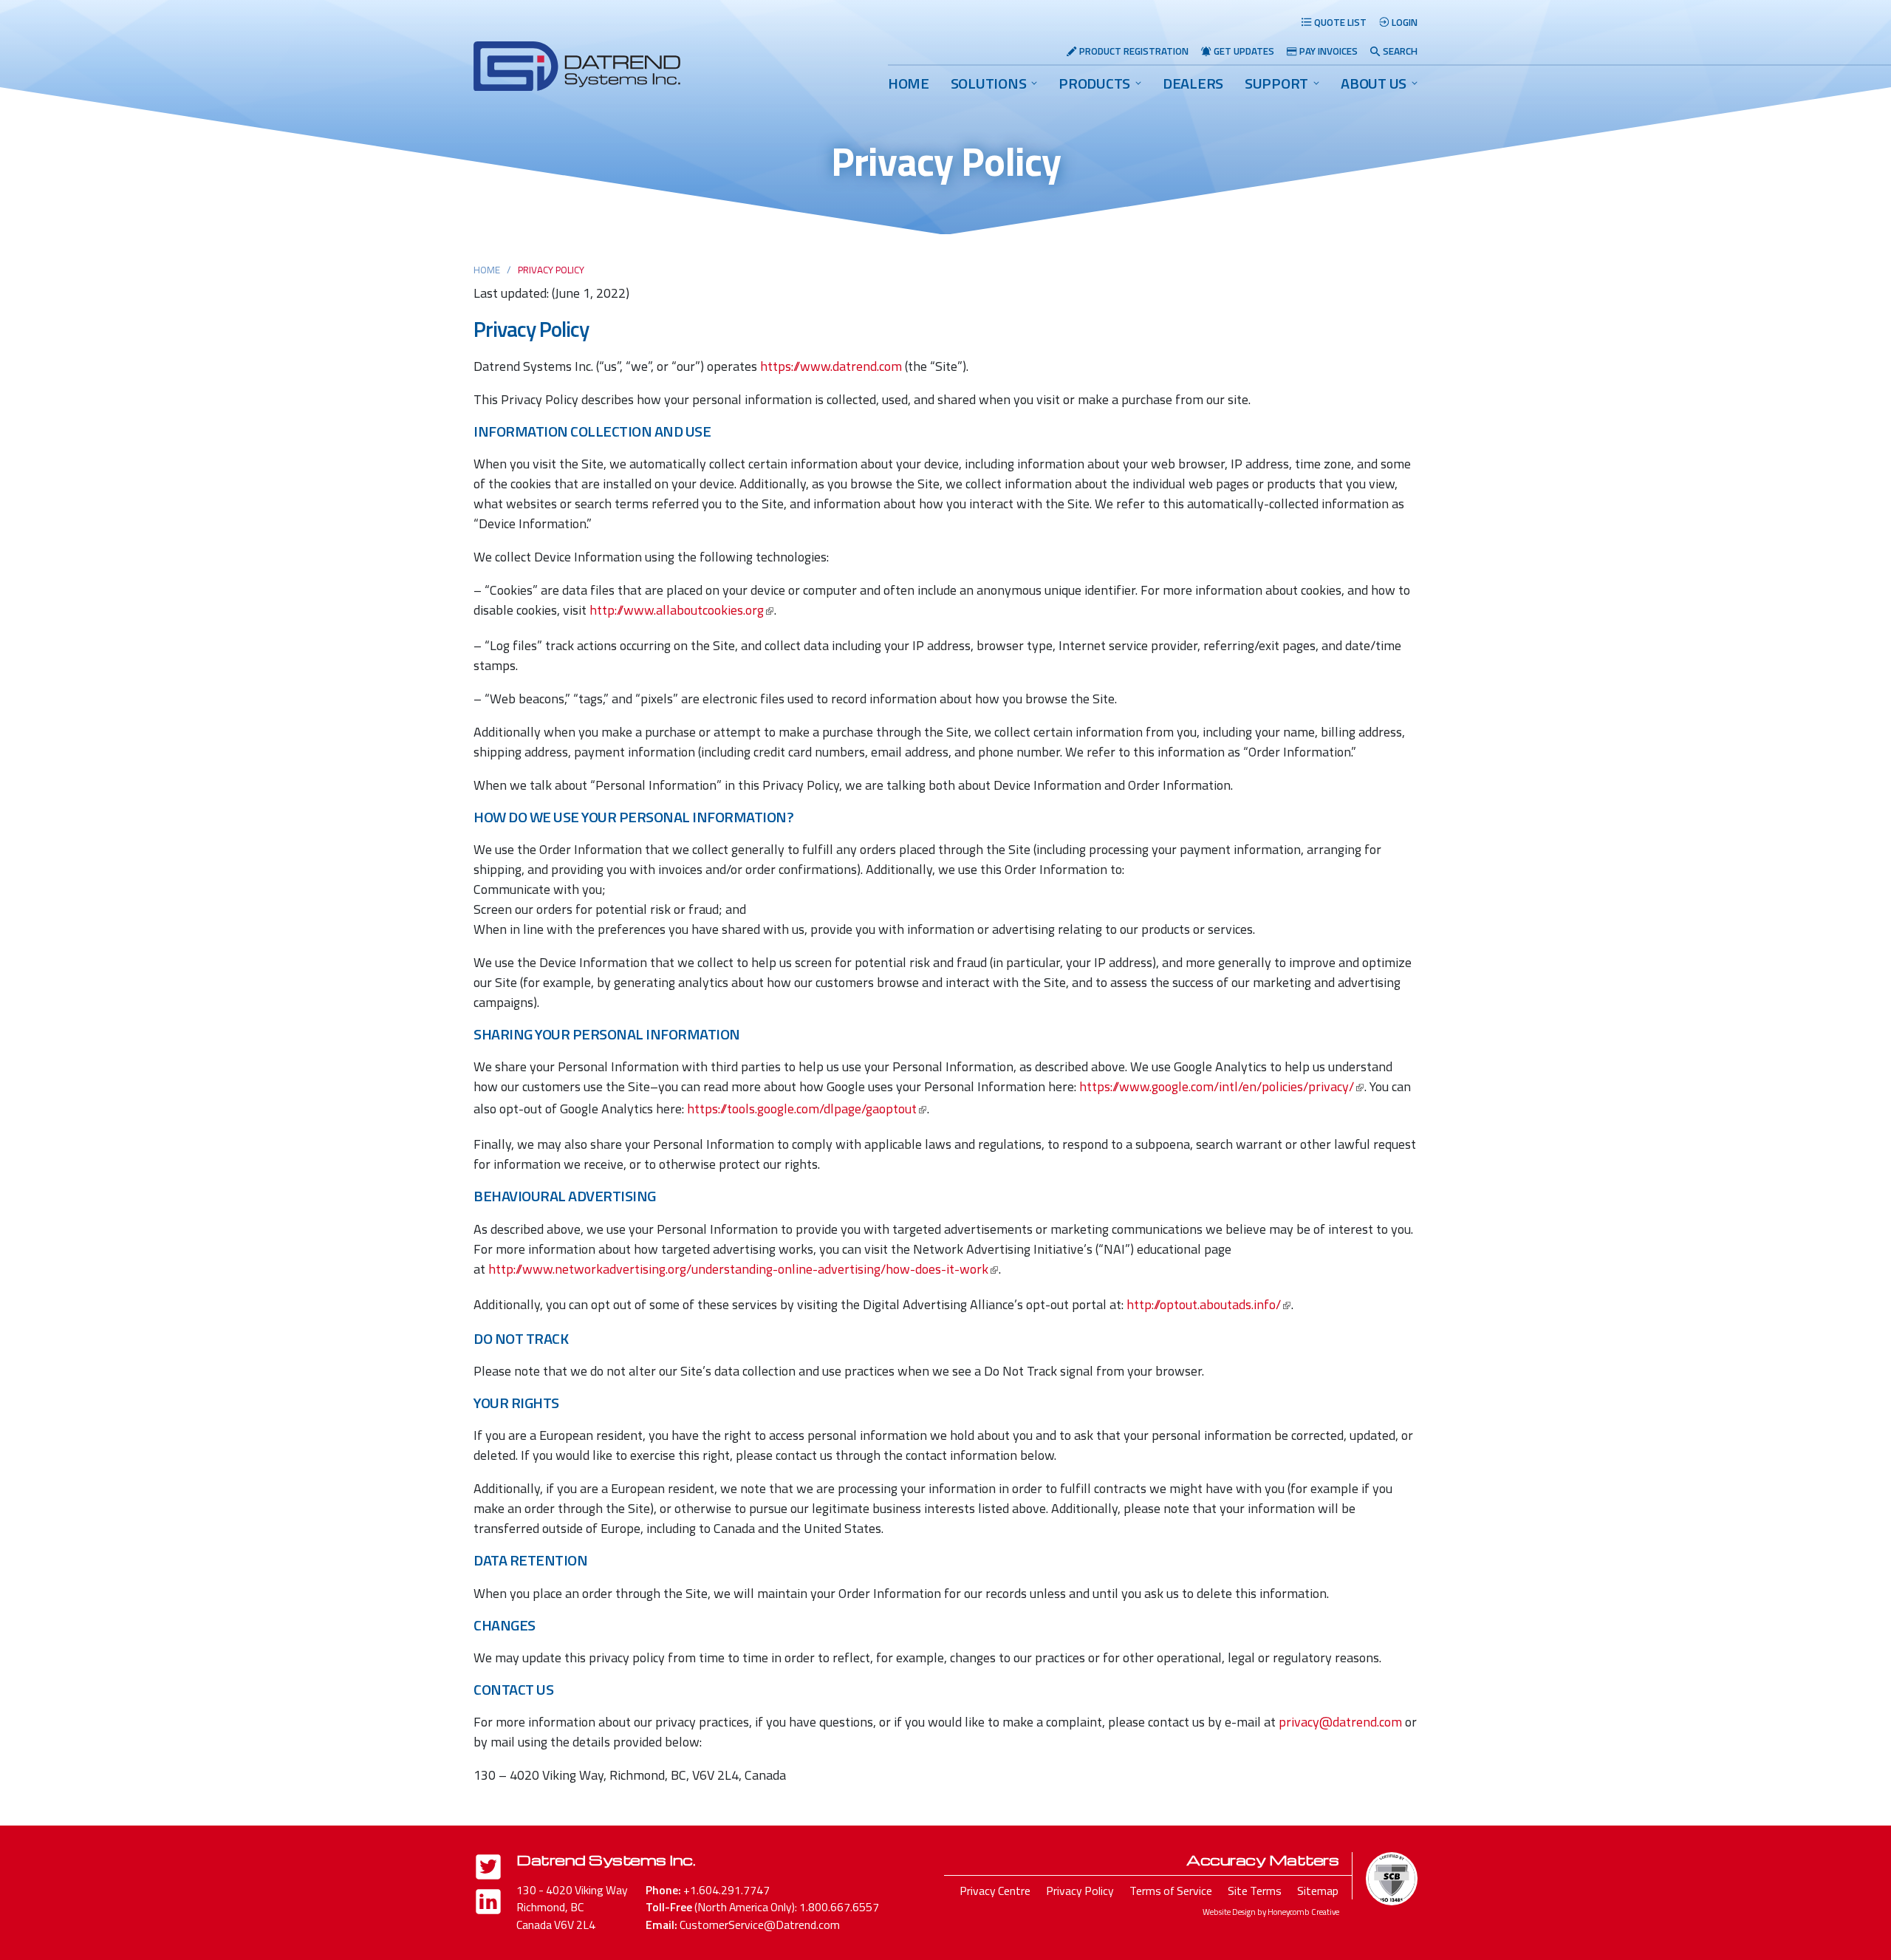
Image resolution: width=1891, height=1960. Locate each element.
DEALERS (1193, 83)
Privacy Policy (1080, 1891)
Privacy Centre (995, 1891)
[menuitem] (909, 83)
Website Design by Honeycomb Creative (1271, 1912)
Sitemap (1318, 1891)
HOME (909, 83)
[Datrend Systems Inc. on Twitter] (488, 1869)
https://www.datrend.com (831, 366)
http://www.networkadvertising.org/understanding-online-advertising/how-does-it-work (738, 1269)
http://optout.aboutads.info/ (1204, 1304)
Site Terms (1255, 1891)
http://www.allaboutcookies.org (677, 610)
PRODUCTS (1094, 83)
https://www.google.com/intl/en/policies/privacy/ (1217, 1086)
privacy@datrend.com (1340, 1722)
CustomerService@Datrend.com (760, 1925)
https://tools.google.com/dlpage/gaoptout (802, 1109)
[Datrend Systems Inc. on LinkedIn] (488, 1904)
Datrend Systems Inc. (606, 1860)
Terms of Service (1171, 1891)
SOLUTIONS (989, 83)
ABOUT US (1374, 83)
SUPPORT (1276, 83)
